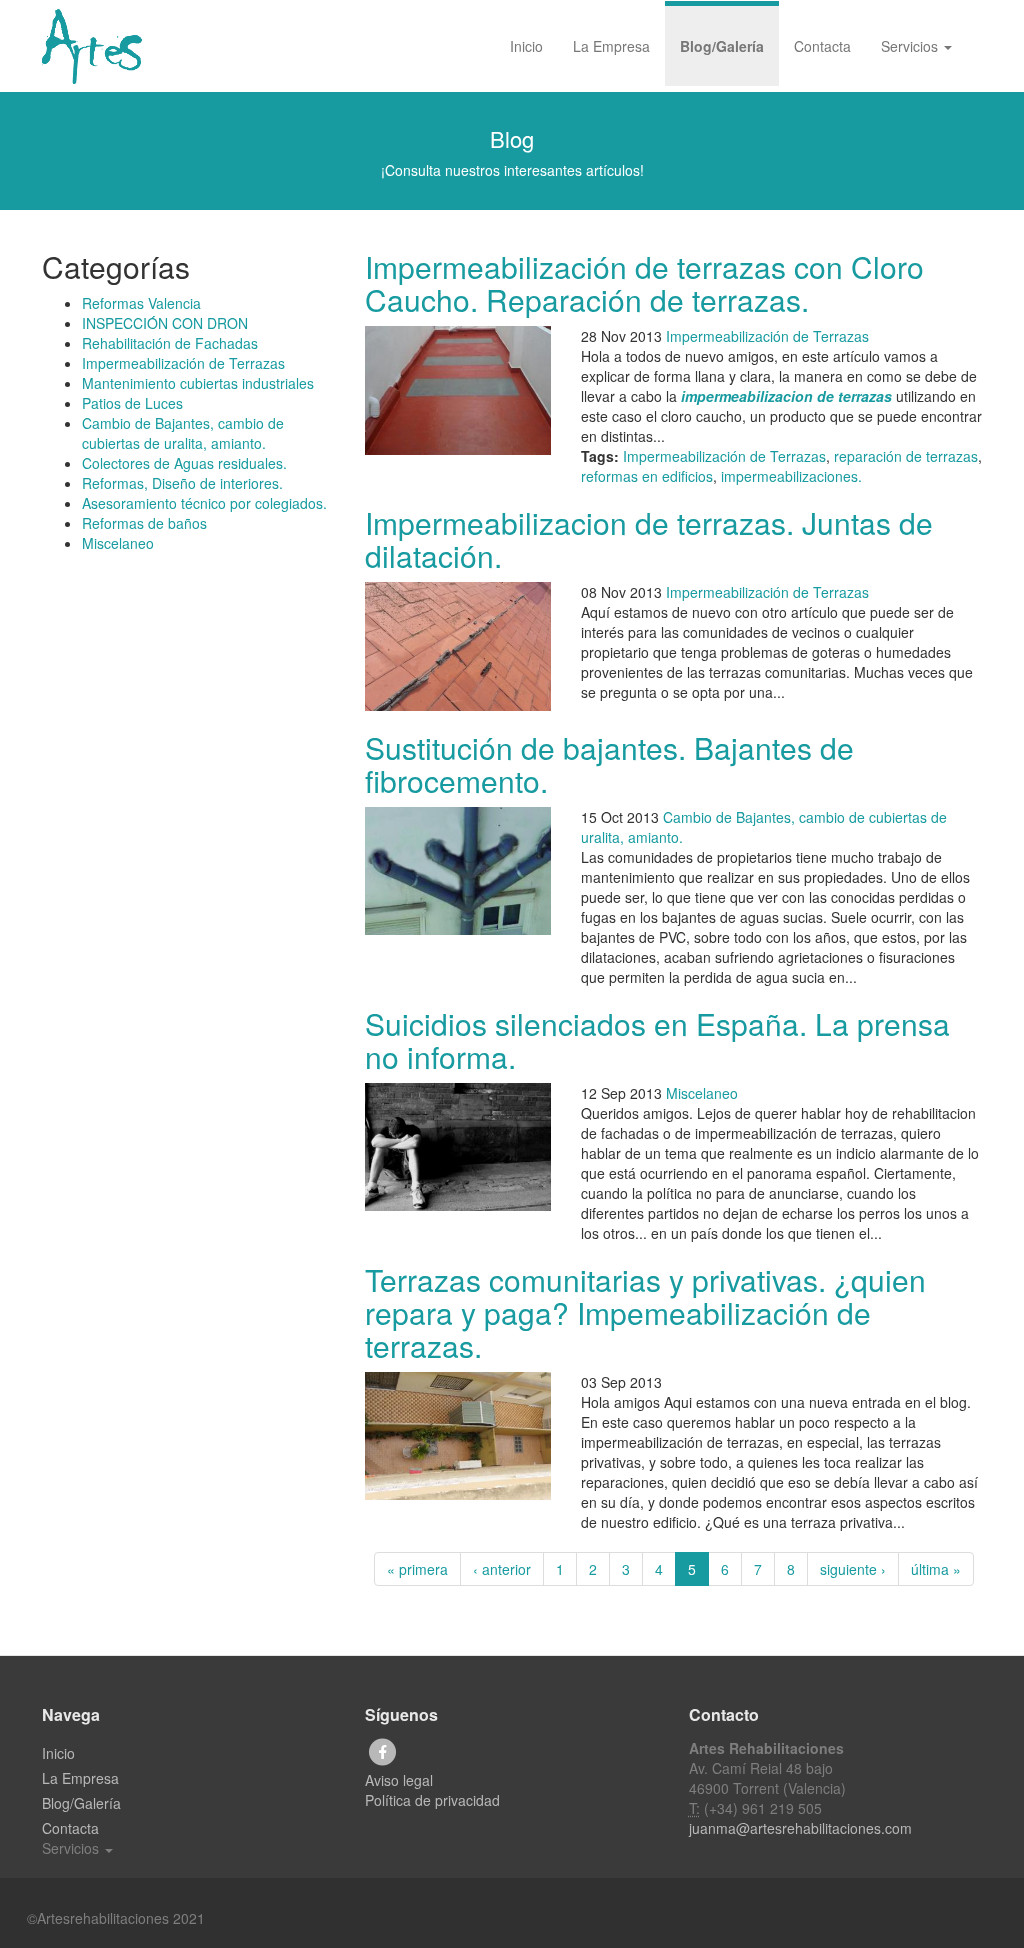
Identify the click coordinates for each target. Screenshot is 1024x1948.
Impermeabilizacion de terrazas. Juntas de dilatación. (649, 539)
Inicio (526, 46)
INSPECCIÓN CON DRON (165, 323)
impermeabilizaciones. (791, 476)
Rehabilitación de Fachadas (170, 343)
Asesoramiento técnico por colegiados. (204, 503)
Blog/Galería (722, 46)
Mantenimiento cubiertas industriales (198, 383)
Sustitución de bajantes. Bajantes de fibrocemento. (609, 764)
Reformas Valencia (141, 303)
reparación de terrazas (906, 456)
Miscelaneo (118, 543)
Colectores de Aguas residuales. (184, 463)
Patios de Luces (132, 403)
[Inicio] (99, 46)
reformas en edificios (647, 476)
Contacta (822, 46)
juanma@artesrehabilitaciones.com (800, 1828)
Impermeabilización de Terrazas (183, 363)
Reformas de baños (144, 523)
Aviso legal (399, 1780)
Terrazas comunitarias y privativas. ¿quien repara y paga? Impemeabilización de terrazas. (645, 1312)
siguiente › (853, 1569)
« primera (417, 1569)
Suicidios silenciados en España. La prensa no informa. (657, 1040)
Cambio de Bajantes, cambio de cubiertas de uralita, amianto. (183, 433)
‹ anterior (502, 1569)
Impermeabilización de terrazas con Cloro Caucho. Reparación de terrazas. (644, 283)
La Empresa (611, 46)
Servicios (911, 46)
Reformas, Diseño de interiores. (182, 483)
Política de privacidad (432, 1800)
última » (936, 1569)
